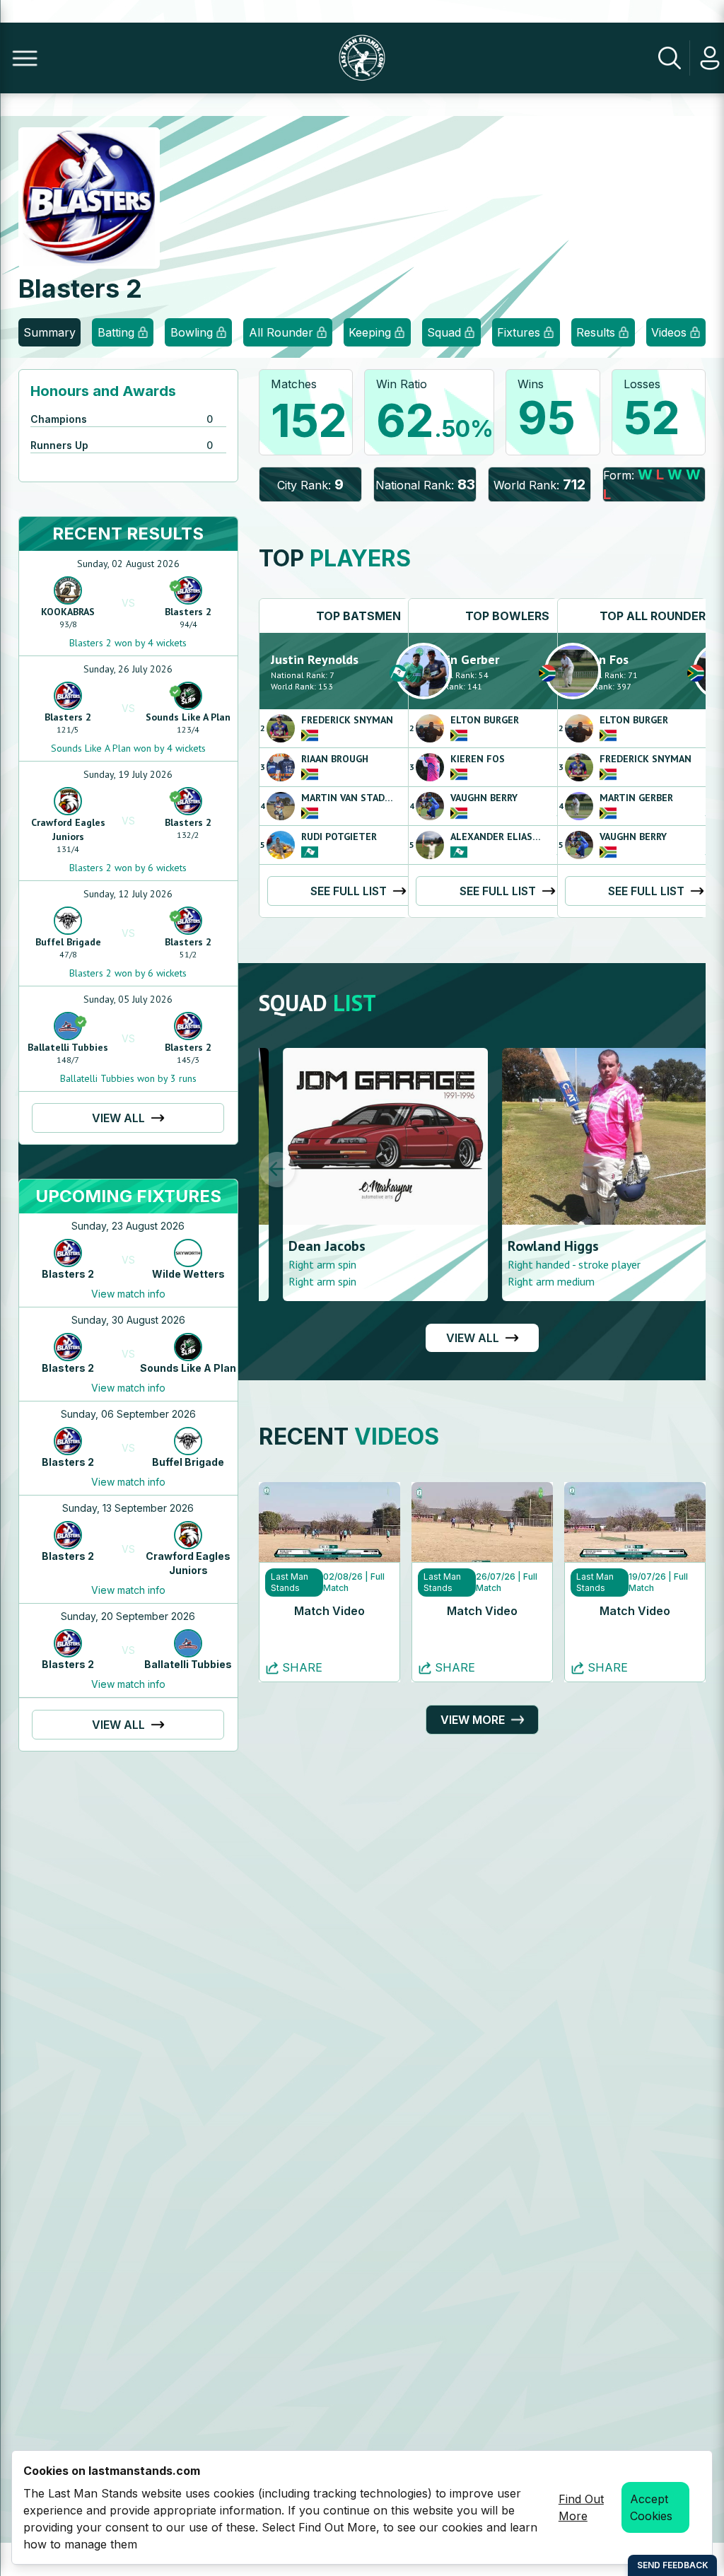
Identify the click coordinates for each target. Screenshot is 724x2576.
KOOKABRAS (68, 612)
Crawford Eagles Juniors (68, 829)
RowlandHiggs (529, 1246)
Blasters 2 (188, 612)
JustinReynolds (315, 659)
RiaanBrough (335, 759)
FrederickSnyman (347, 720)
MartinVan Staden (349, 798)
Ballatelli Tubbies (68, 1047)
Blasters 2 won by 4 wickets (128, 643)
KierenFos (478, 759)
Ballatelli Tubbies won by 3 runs (128, 1078)
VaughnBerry (484, 798)
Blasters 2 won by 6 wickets (128, 868)
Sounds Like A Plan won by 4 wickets (128, 748)
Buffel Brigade (68, 942)
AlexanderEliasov (497, 837)
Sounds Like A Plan (188, 717)
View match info (128, 1294)
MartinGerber (460, 659)
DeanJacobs (303, 1246)
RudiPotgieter (339, 837)
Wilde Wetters (188, 1274)
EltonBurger (485, 720)
